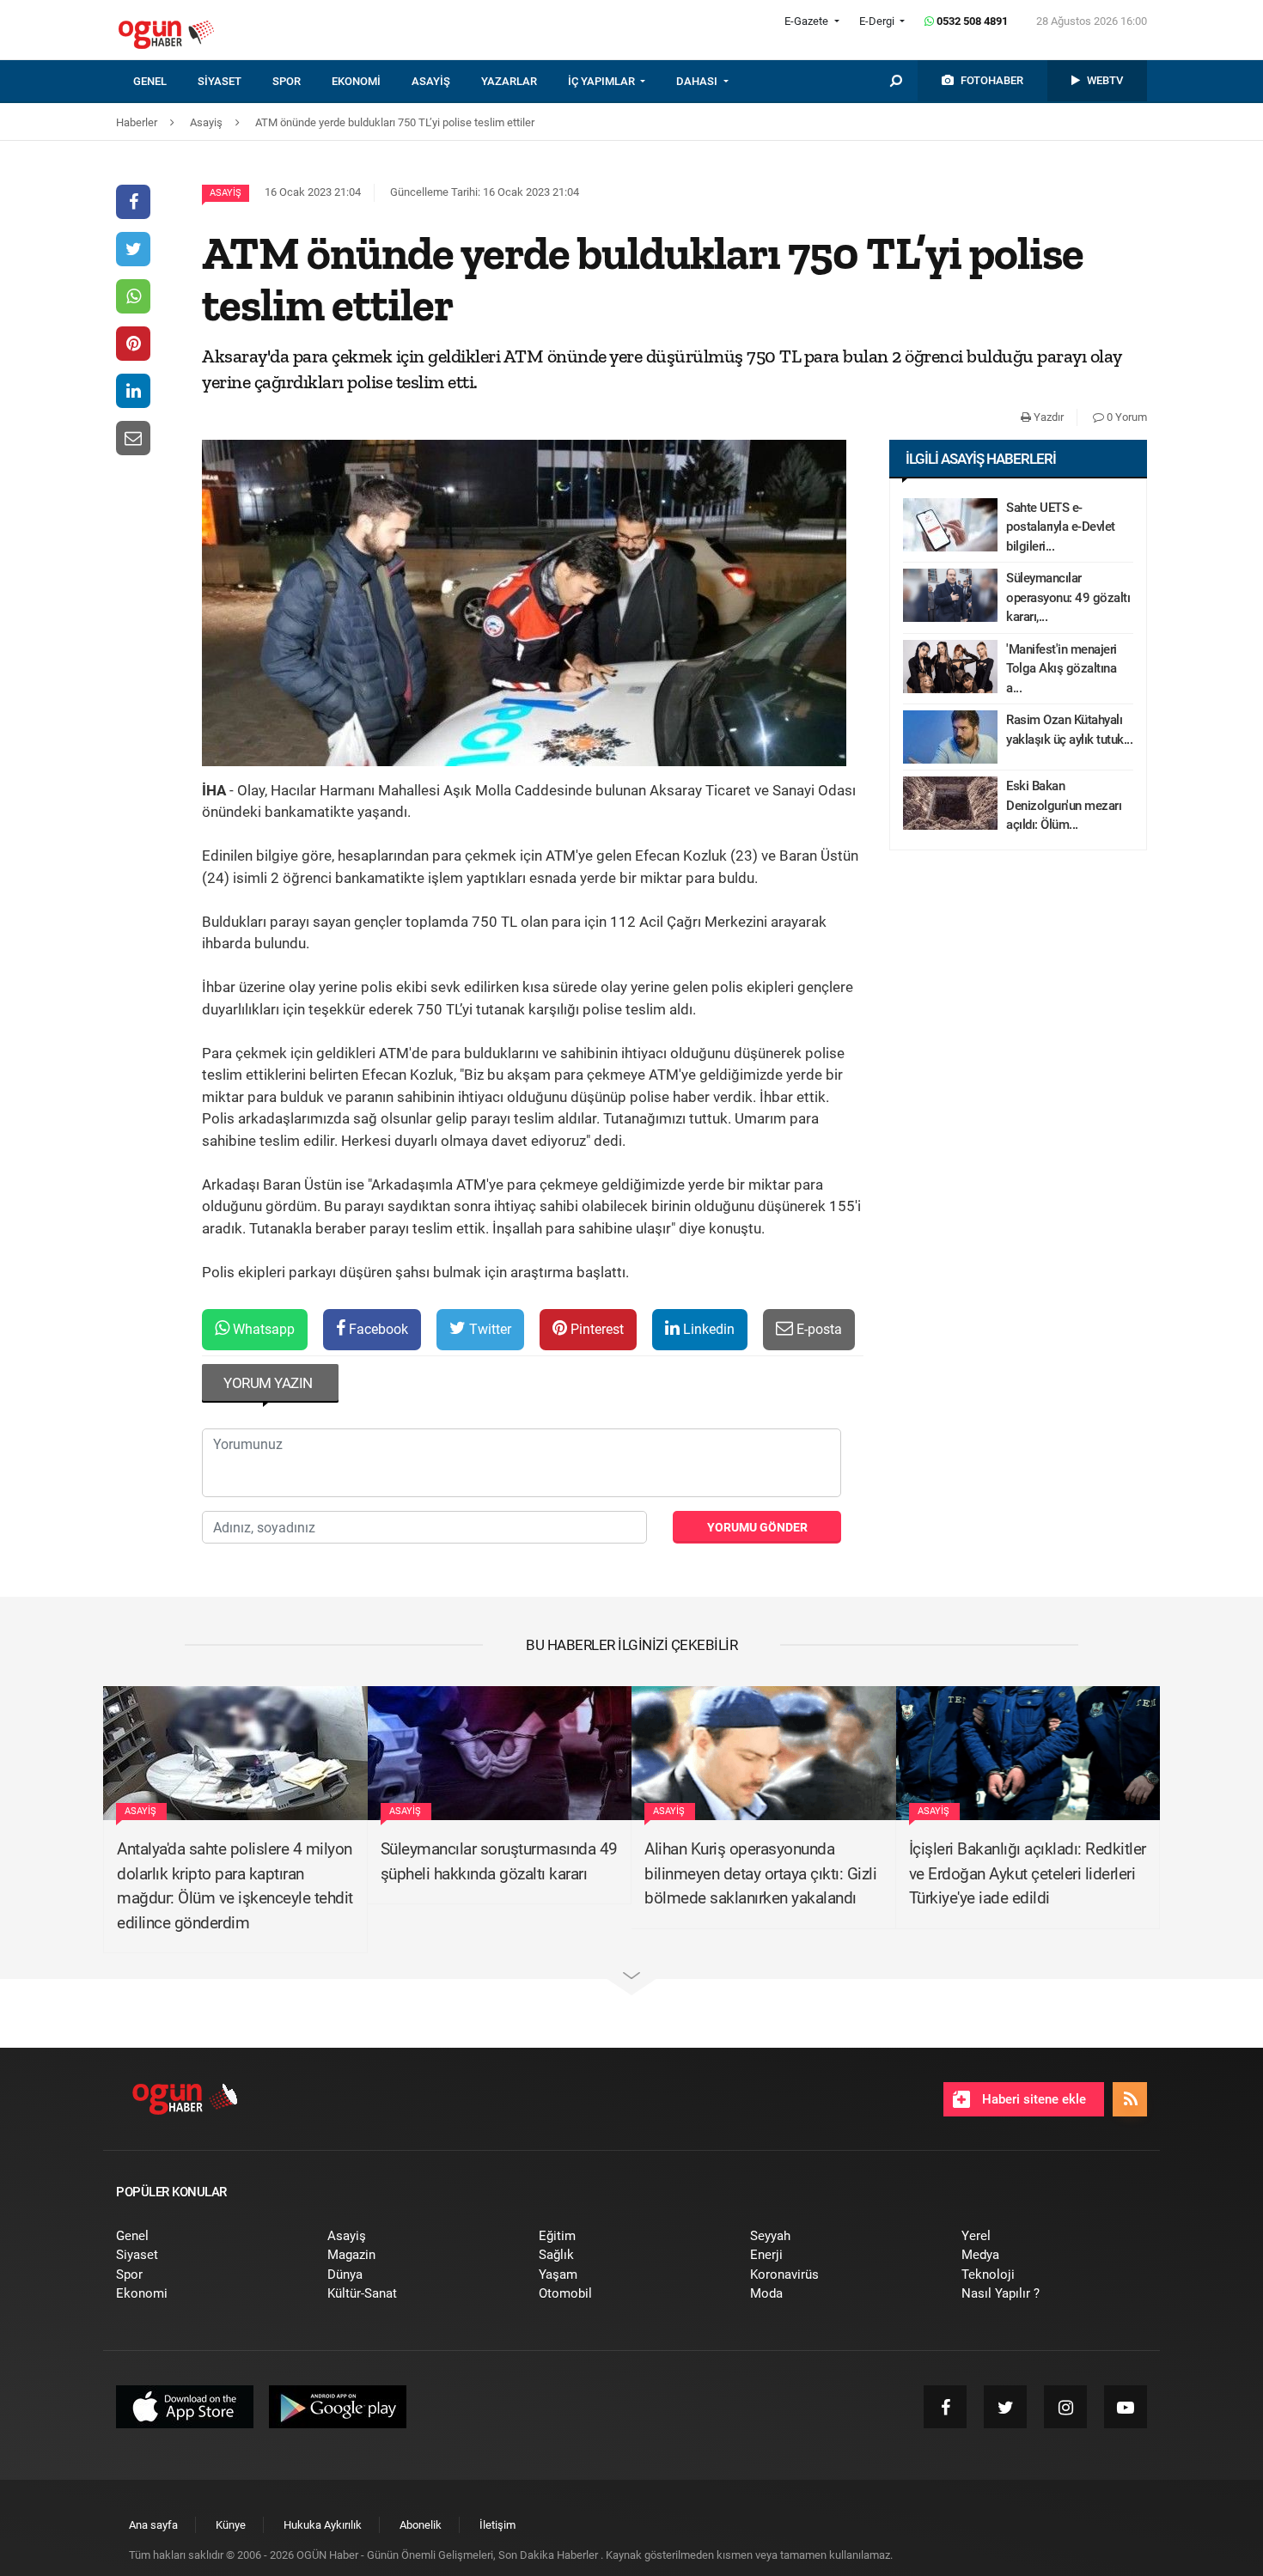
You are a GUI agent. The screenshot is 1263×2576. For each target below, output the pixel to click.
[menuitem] (165, 82)
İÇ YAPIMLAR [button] (603, 81)
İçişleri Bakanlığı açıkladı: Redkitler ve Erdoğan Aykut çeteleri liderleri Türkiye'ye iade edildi (1028, 1873)
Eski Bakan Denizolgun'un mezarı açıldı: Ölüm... (1064, 805)
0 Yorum (1126, 417)
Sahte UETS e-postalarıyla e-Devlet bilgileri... (1061, 527)
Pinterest (595, 1329)
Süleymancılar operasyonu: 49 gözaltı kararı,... (1068, 597)
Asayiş (226, 193)
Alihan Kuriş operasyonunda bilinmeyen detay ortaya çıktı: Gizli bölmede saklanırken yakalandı (760, 1873)
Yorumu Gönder (757, 1527)
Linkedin (707, 1329)
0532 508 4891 (971, 21)
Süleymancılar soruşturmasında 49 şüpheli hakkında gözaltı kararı (499, 1861)
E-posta (818, 1329)
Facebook (377, 1329)
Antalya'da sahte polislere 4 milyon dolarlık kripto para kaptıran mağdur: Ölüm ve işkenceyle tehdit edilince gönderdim (235, 1886)
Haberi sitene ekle (1032, 2099)
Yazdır (1047, 417)
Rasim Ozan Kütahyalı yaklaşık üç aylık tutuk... (1069, 730)
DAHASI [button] (698, 81)
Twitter (488, 1329)
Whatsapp (262, 1329)
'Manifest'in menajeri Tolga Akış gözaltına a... (1062, 669)
